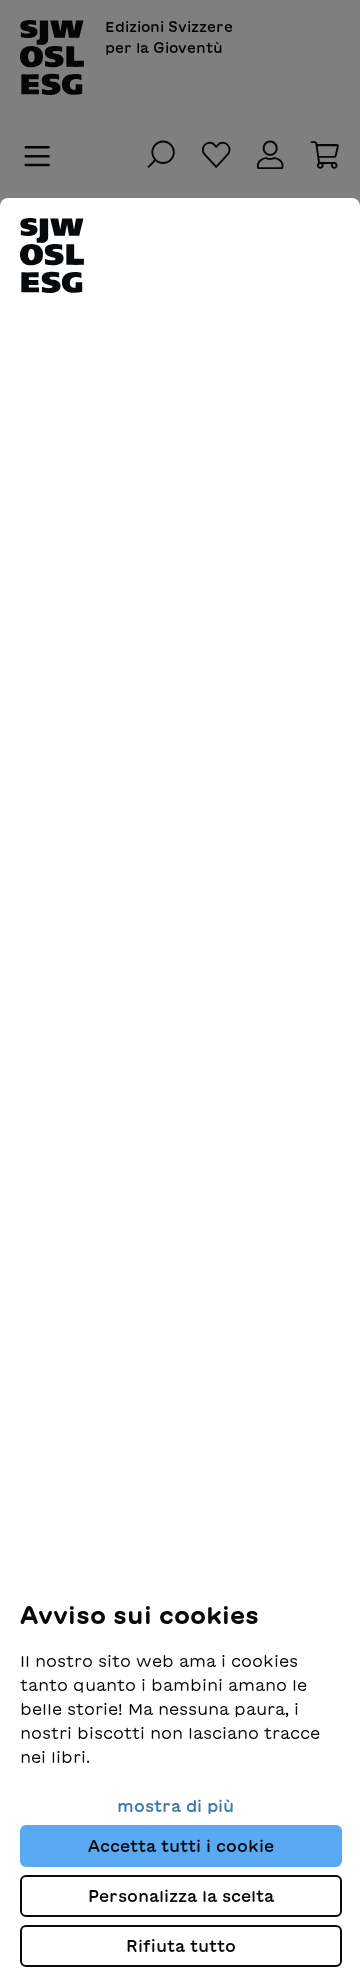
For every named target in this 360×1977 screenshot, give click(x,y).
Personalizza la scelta (181, 1896)
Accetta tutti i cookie (181, 1846)
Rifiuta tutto (181, 1946)
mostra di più (175, 1806)
